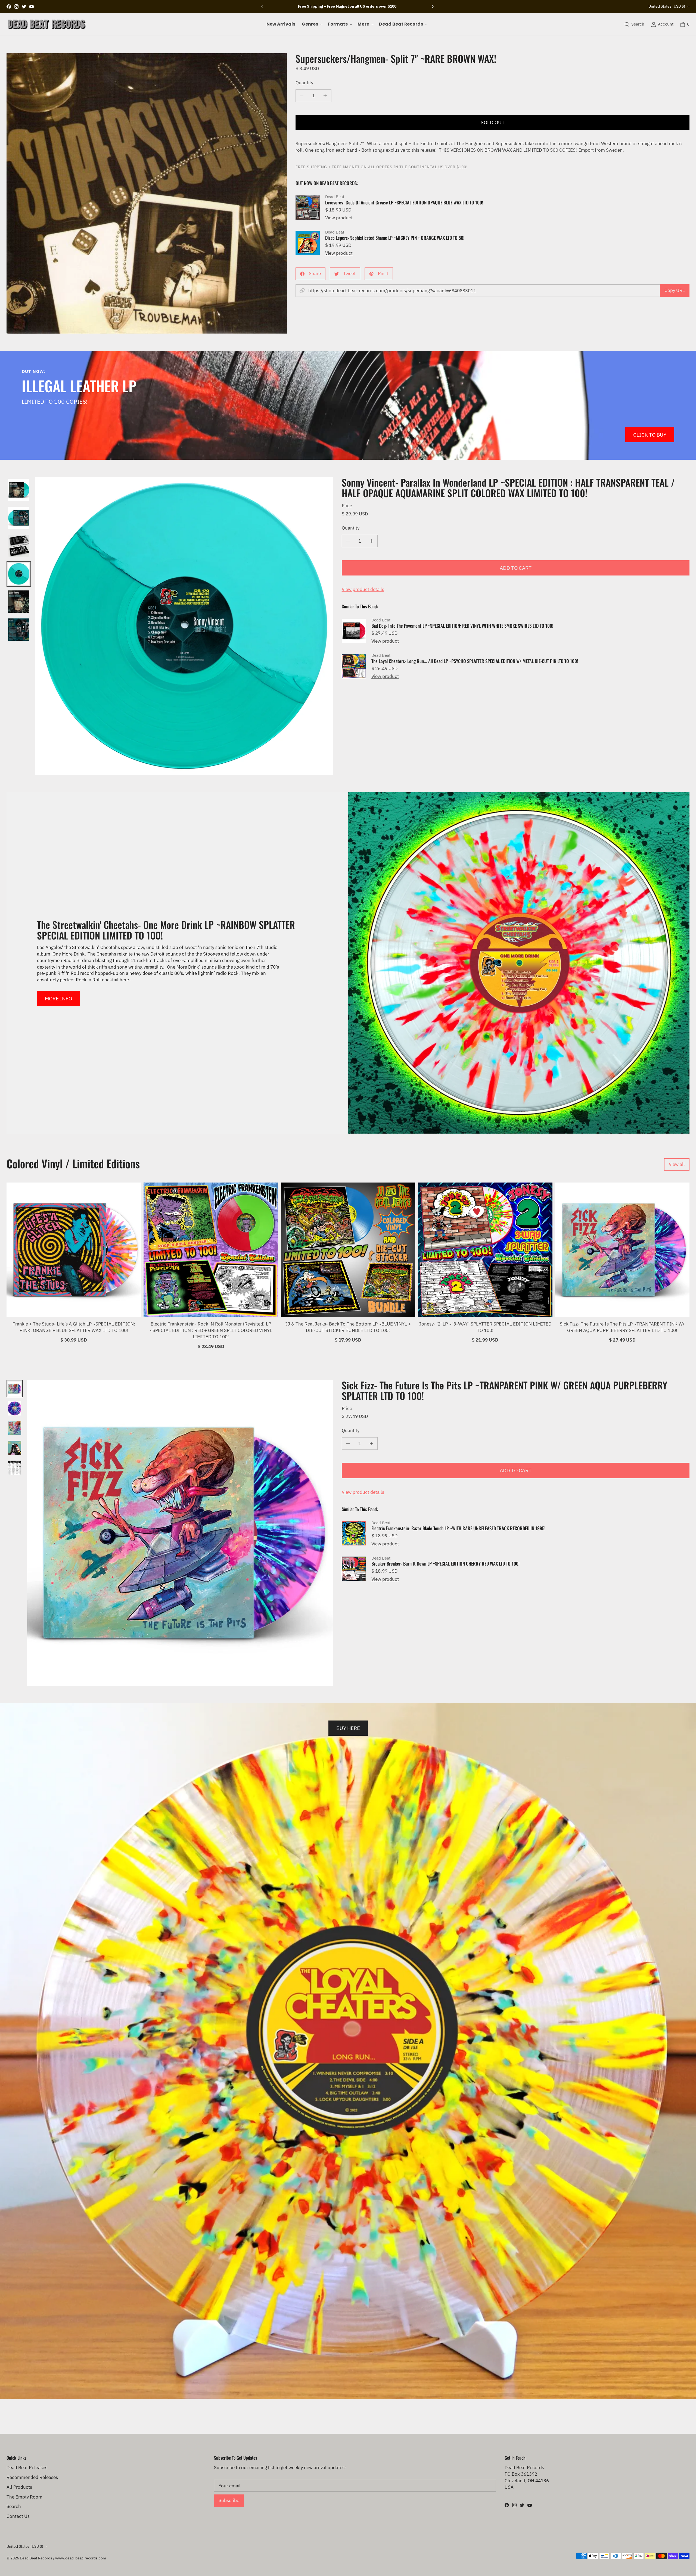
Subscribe (229, 2500)
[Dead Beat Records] (47, 24)
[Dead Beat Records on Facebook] (9, 7)
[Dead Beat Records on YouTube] (32, 7)
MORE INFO (58, 998)
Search (14, 2506)
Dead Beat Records (36, 2558)
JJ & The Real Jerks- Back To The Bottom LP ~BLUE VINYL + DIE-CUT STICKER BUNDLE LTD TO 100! (348, 1327)
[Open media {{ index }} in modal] (147, 193)
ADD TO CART (516, 568)
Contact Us (18, 2516)
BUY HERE (348, 1728)
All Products (19, 2487)
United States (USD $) (667, 6)
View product (339, 218)
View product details (363, 589)
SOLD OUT (493, 122)
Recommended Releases (32, 2477)
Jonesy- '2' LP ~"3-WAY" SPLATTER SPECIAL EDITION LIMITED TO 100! (485, 1327)
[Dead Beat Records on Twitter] (24, 7)
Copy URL (675, 290)
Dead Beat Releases (27, 2468)
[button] (312, 24)
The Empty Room (24, 2497)
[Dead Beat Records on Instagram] (16, 7)
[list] (147, 193)
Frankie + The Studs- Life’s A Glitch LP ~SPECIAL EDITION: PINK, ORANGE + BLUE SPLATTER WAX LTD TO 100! (74, 1327)
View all (677, 1164)
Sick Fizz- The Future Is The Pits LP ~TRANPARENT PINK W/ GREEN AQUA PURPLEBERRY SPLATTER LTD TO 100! (622, 1327)
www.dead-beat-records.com (81, 2558)
